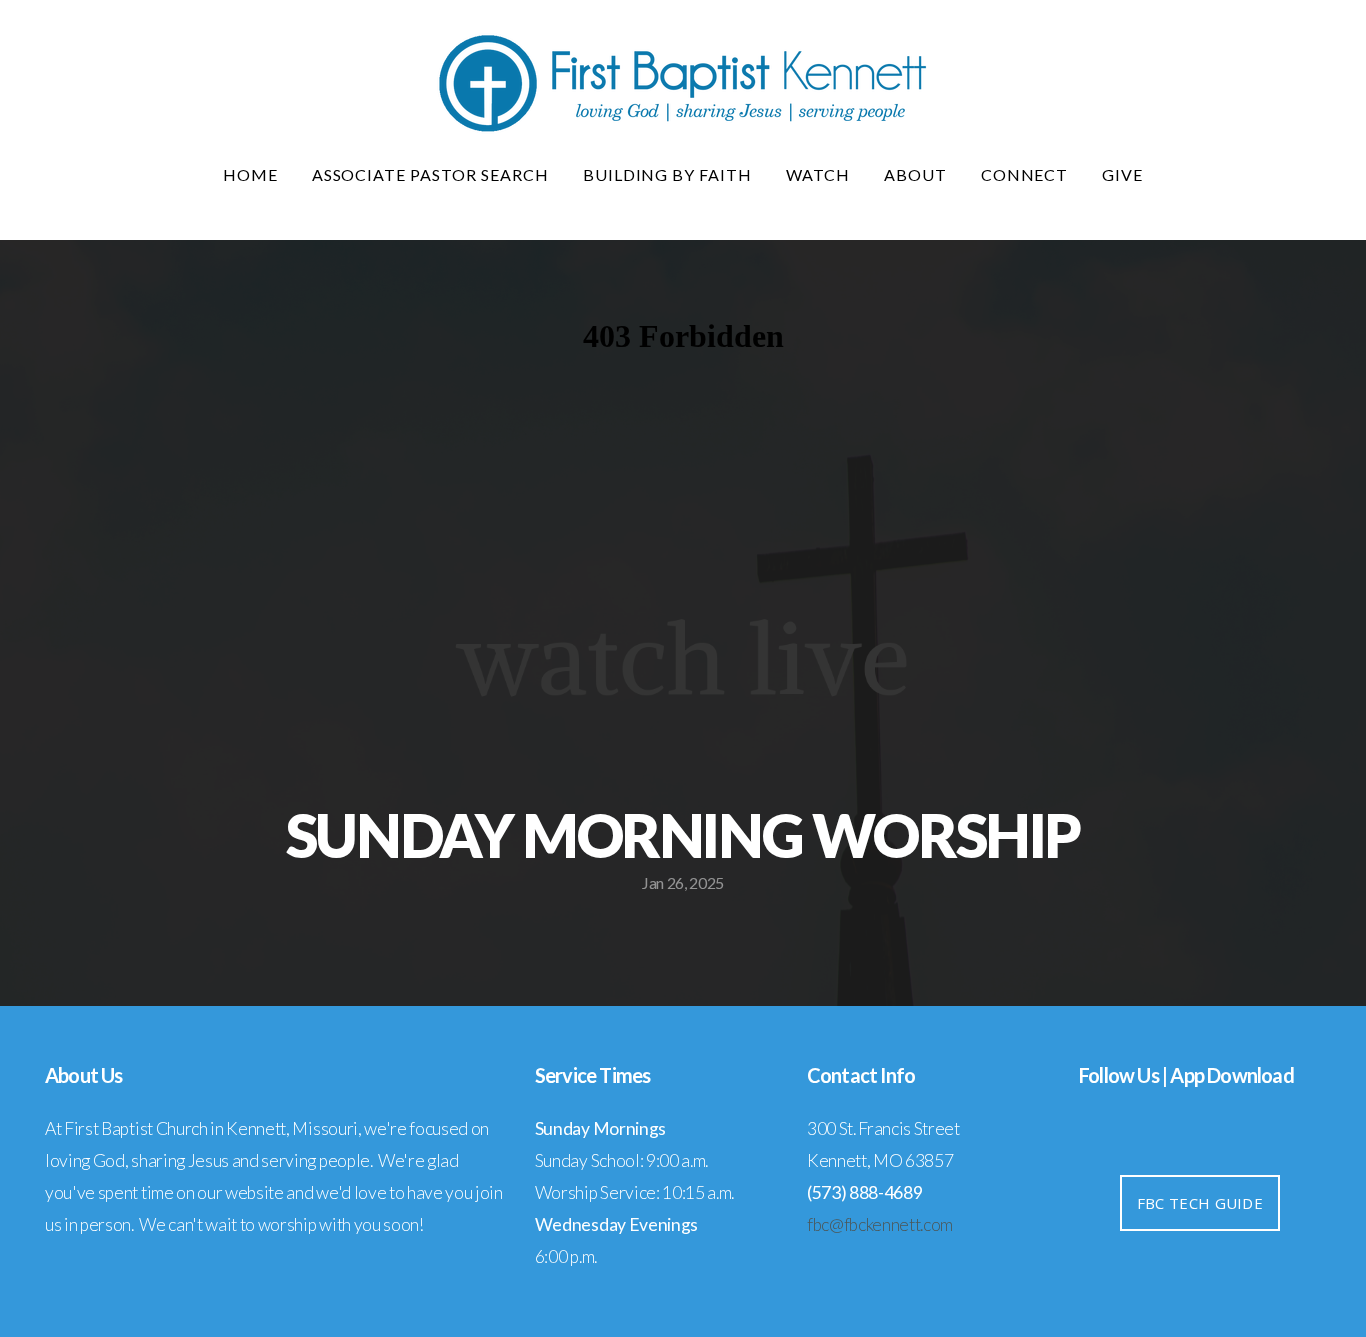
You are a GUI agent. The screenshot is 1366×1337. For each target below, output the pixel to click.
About (915, 174)
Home (250, 174)
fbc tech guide (1200, 1203)
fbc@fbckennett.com (880, 1224)
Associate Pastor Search (430, 174)
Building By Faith (667, 174)
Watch (818, 174)
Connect (1025, 174)
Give (1122, 174)
